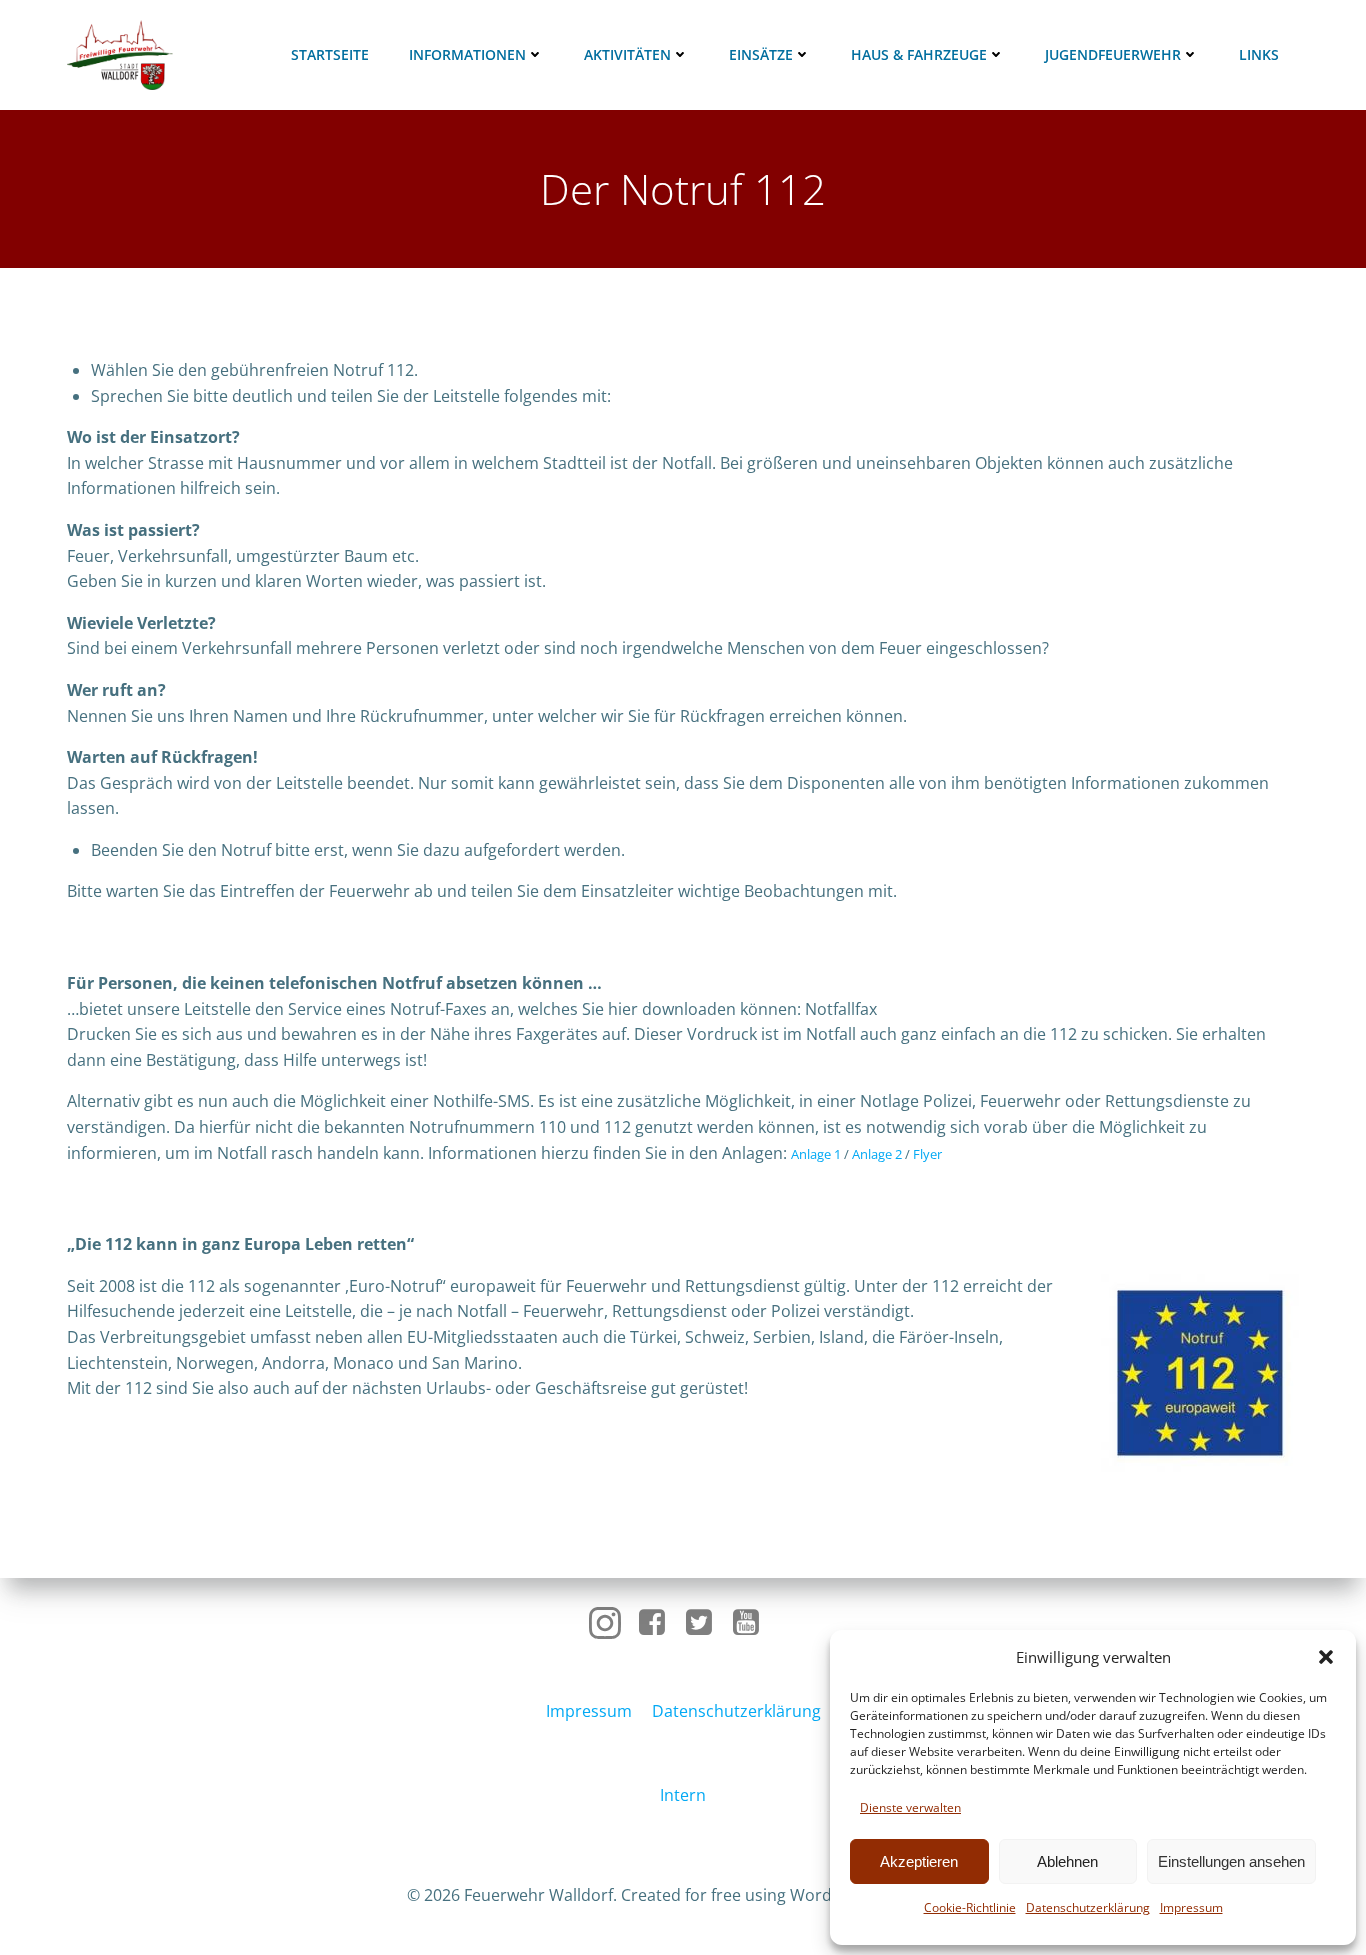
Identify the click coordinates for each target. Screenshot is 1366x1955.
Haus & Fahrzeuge (919, 54)
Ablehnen (1067, 1861)
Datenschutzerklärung (1088, 1907)
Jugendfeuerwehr (1113, 54)
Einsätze (761, 54)
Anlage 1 (816, 1154)
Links (1259, 54)
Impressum (1191, 1907)
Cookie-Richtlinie (970, 1907)
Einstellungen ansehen (1231, 1861)
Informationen (467, 54)
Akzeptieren (919, 1861)
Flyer (927, 1154)
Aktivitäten (627, 54)
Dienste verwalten (910, 1807)
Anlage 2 (877, 1154)
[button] (1326, 1657)
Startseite (330, 54)
